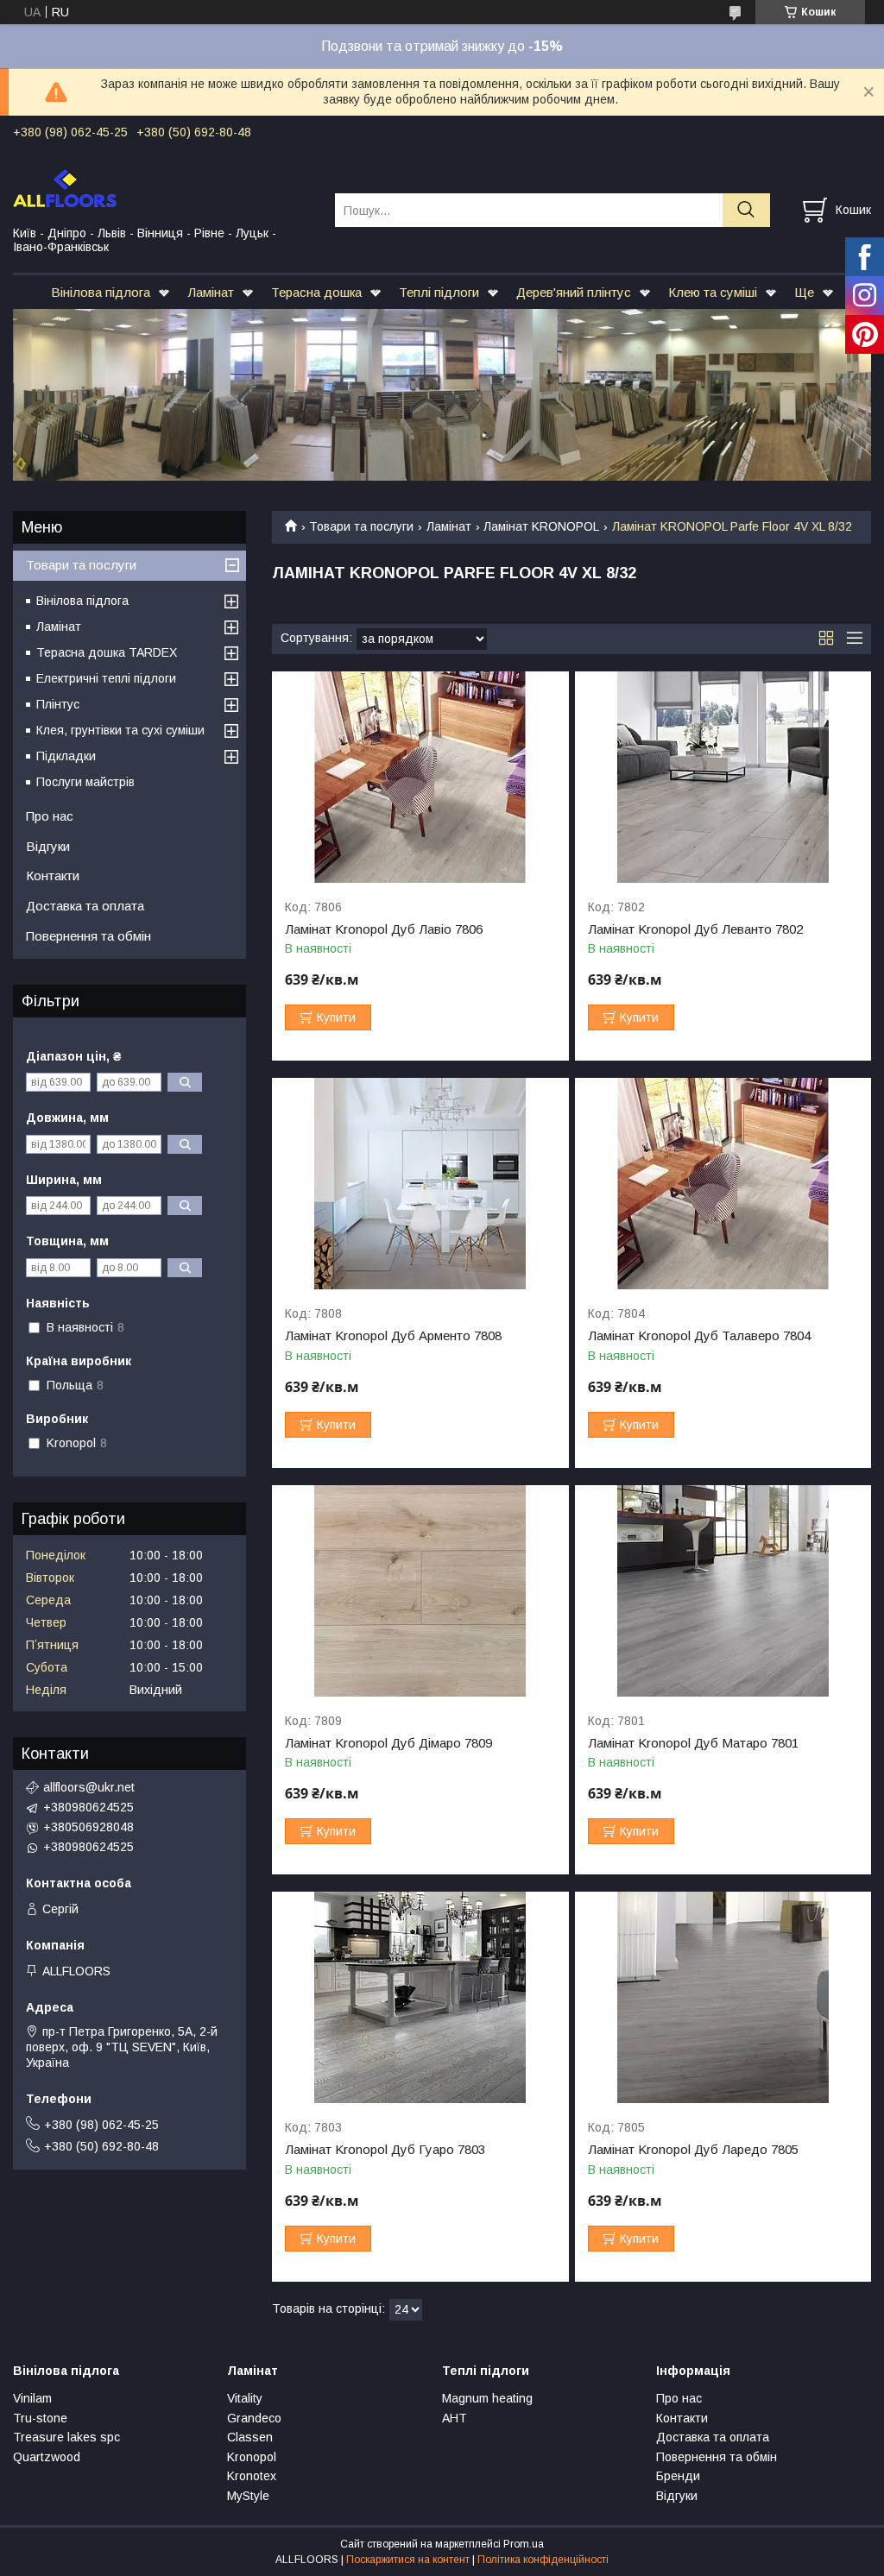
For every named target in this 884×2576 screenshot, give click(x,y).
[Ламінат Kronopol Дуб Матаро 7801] (723, 1591)
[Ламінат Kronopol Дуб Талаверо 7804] (723, 1184)
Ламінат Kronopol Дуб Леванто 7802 (695, 929)
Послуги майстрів (85, 782)
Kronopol (252, 2457)
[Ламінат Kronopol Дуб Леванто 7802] (723, 777)
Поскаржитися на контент (408, 2560)
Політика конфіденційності (543, 2560)
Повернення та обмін (88, 936)
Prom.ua (524, 2544)
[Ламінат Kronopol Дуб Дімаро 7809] (420, 1591)
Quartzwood (47, 2457)
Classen (250, 2437)
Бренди (678, 2476)
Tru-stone (40, 2418)
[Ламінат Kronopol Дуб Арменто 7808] (420, 1184)
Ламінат (211, 292)
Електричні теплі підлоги (106, 678)
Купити (336, 1017)
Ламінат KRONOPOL (541, 526)
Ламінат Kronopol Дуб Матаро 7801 (693, 1743)
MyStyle (248, 2496)
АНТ (455, 2418)
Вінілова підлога (101, 292)
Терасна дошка (316, 292)
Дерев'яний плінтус (574, 292)
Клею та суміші (713, 292)
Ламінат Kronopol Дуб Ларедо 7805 (693, 2150)
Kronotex (252, 2476)
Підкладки (66, 756)
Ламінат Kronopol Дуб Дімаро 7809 (388, 1743)
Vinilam (32, 2398)
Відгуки (48, 846)
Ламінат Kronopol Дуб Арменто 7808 (393, 1336)
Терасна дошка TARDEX (107, 652)
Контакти (53, 875)
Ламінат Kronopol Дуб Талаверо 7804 (699, 1336)
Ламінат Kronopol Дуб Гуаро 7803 (385, 2150)
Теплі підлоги (439, 292)
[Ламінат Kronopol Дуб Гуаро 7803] (420, 1997)
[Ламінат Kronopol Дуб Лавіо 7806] (420, 777)
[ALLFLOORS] (163, 187)
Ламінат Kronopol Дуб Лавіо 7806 (384, 929)
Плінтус (58, 704)
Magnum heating (487, 2398)
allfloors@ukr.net (89, 1787)
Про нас (50, 816)
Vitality (245, 2398)
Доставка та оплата (85, 906)
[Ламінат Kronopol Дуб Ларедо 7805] (723, 1997)
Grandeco (254, 2418)
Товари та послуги (361, 526)
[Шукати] (746, 210)
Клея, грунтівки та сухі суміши (120, 730)
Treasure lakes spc (66, 2437)
